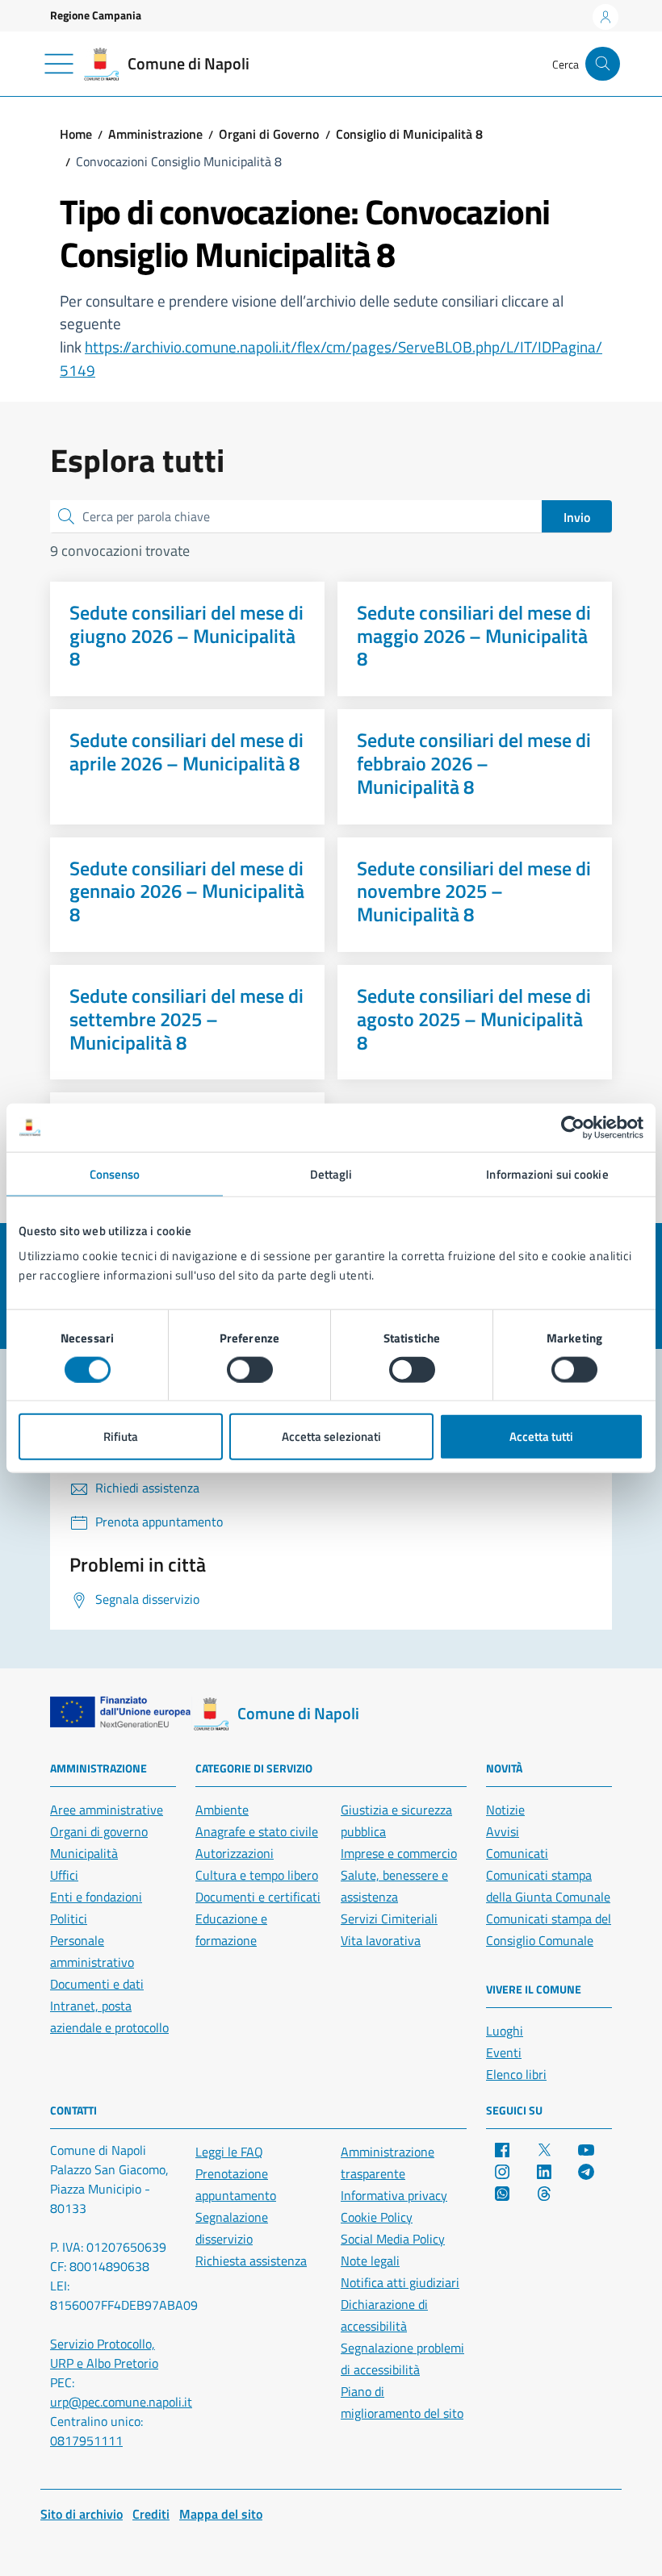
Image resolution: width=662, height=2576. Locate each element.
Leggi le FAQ (229, 2152)
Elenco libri (516, 2074)
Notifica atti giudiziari (400, 2282)
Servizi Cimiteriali (389, 1918)
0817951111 (86, 2440)
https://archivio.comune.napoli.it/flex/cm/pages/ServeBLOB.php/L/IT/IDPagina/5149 (331, 358)
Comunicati (517, 1853)
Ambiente (222, 1810)
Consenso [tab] (115, 1173)
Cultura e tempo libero (257, 1875)
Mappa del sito (221, 2514)
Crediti (151, 2514)
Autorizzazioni (235, 1853)
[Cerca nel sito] (603, 64)
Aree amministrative (107, 1810)
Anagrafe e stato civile (257, 1831)
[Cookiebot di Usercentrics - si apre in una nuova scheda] (573, 1127)
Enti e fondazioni (96, 1897)
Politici (69, 1918)
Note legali (370, 2261)
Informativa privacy (394, 2195)
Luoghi (505, 2031)
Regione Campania (96, 15)
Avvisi (503, 1831)
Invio (577, 517)
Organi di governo (99, 1831)
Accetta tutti (541, 1436)
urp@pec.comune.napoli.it (121, 2402)
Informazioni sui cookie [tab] (547, 1173)
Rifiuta (121, 1436)
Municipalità (84, 1853)
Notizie (505, 1810)
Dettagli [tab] (331, 1173)
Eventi (504, 2052)
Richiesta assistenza (251, 2261)
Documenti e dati (97, 1984)
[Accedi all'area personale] (605, 17)
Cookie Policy (377, 2217)
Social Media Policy (393, 2239)
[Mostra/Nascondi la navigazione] (59, 64)
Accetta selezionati (331, 1436)
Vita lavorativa (381, 1940)
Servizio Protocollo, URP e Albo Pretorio (104, 2353)
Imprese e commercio (399, 1853)
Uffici (64, 1875)
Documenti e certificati (258, 1897)
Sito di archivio (82, 2514)
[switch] (250, 1369)
